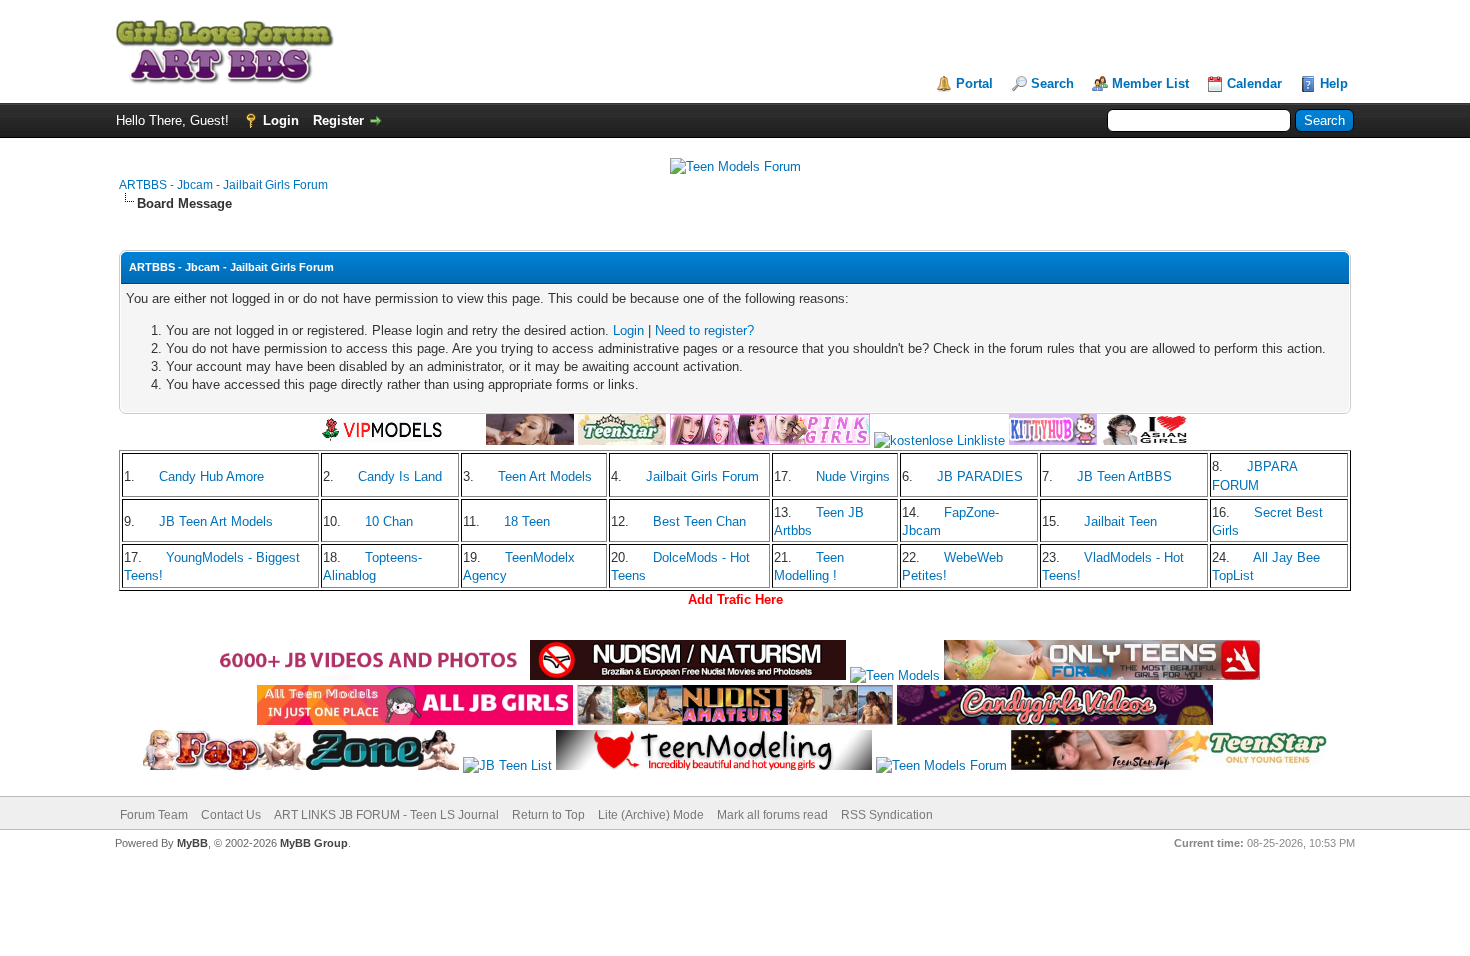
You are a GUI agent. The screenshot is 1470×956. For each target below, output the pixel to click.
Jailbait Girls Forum (702, 476)
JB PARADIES (980, 476)
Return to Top (548, 815)
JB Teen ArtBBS (1124, 476)
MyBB (192, 843)
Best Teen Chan (699, 521)
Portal (974, 83)
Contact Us (231, 815)
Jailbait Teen (1120, 521)
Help (1334, 83)
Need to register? (704, 330)
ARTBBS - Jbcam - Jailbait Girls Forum (223, 185)
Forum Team (154, 815)
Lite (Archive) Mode (651, 815)
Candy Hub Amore (211, 476)
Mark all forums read (772, 815)
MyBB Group (314, 843)
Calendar (1254, 83)
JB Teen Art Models (216, 521)
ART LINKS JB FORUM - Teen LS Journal (386, 815)
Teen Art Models (545, 476)
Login (281, 120)
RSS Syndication (887, 815)
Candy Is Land (400, 476)
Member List (1150, 83)
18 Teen (527, 521)
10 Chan (389, 521)
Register (338, 120)
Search (1052, 83)
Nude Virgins (853, 476)
